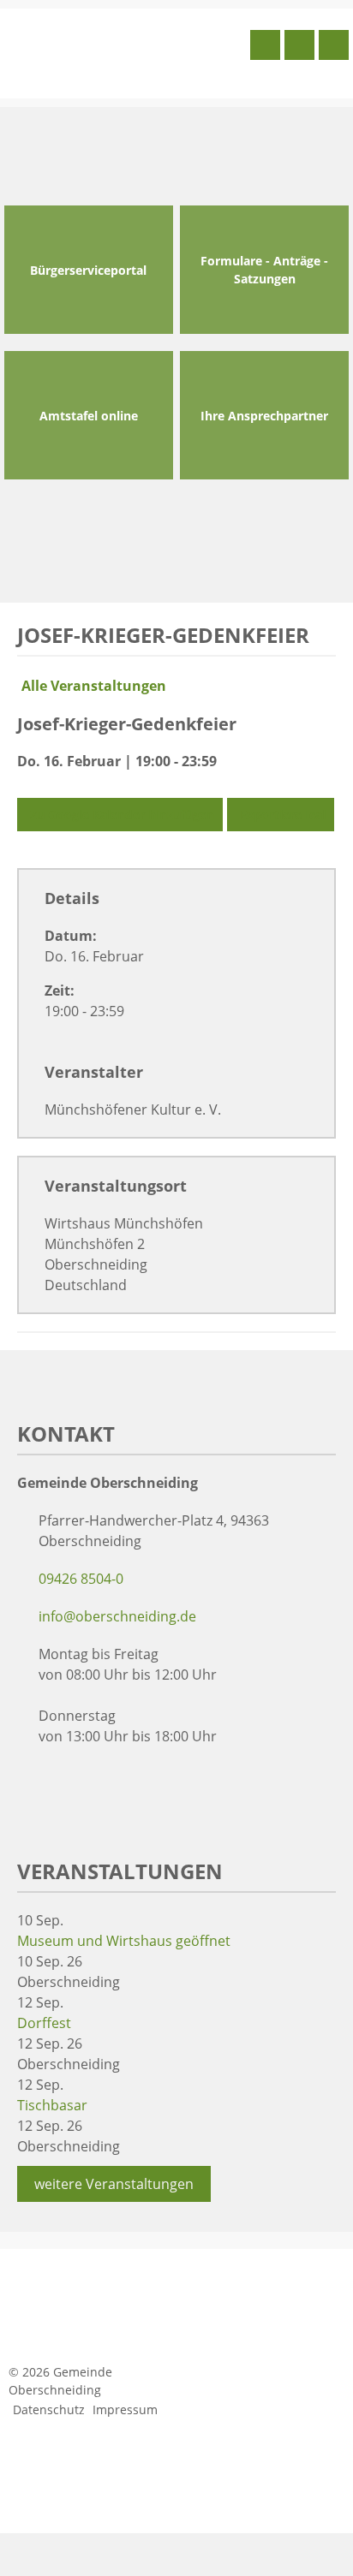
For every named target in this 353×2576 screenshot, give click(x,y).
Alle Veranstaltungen (94, 686)
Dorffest (44, 2023)
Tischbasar (52, 2105)
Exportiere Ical (283, 815)
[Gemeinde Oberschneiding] (125, 51)
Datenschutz (49, 2409)
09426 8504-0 (81, 1579)
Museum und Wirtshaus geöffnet (124, 1941)
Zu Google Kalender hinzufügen (122, 815)
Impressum (125, 2409)
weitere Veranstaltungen (114, 2184)
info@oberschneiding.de (117, 1616)
